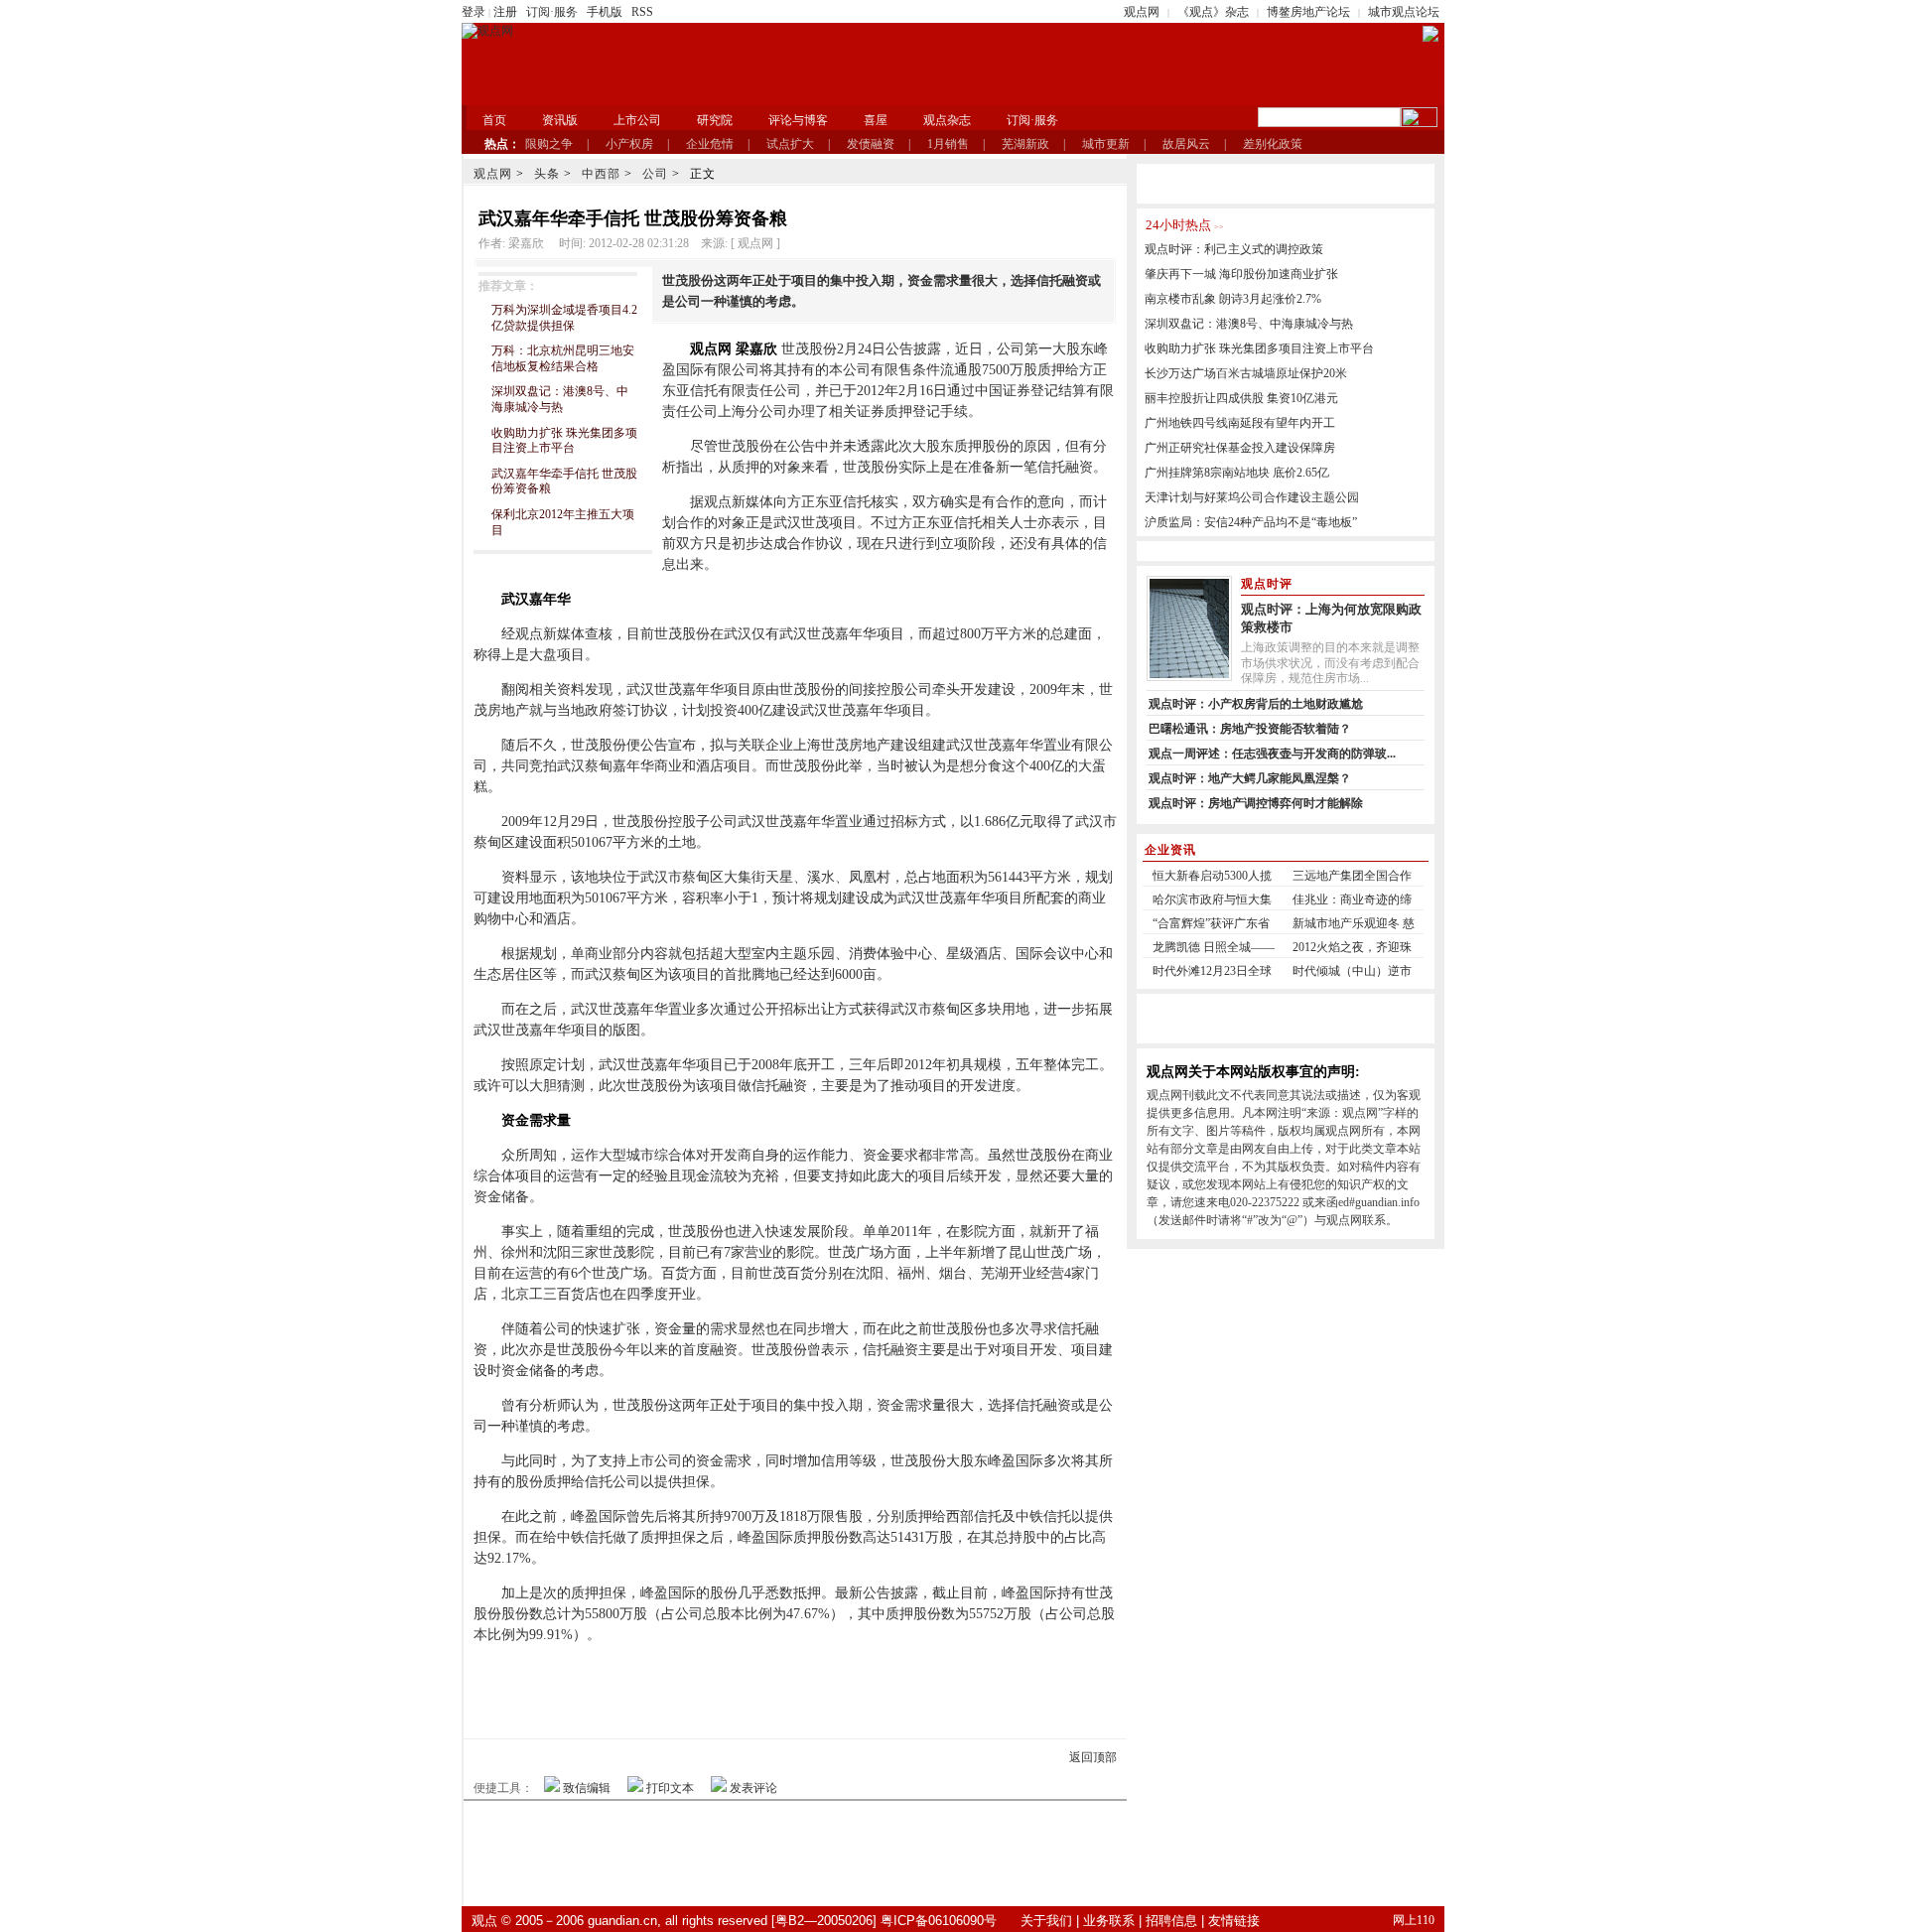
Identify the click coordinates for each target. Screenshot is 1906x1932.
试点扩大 (790, 144)
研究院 (715, 120)
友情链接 (1234, 1921)
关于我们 (1046, 1921)
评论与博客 (798, 120)
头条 (547, 174)
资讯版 (560, 120)
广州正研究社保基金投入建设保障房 (1240, 448)
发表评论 (753, 1788)
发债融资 (871, 144)
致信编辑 (587, 1788)
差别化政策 (1273, 144)
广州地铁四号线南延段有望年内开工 (1240, 423)
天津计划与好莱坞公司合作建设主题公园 (1252, 497)
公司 (655, 174)
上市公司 (637, 120)
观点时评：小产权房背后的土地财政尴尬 (1256, 704)
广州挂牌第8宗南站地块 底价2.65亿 (1237, 473)
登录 (474, 12)
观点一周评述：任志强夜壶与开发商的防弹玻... (1272, 754)
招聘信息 (1171, 1921)
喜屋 (876, 120)
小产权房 (629, 144)
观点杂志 (947, 120)
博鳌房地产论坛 (1308, 12)
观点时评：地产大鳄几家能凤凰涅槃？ (1250, 778)
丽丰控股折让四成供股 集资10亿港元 (1241, 398)
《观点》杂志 (1213, 12)
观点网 (1142, 12)
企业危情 (710, 144)
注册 (505, 12)
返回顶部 (1093, 1757)
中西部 (601, 174)
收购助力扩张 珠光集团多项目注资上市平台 (564, 441)
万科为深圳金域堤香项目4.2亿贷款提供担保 (564, 318)
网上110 (1414, 1920)
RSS (642, 12)
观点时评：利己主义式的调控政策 (1234, 249)
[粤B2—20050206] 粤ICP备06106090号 (884, 1921)
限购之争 (549, 144)
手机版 (605, 12)
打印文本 (670, 1788)
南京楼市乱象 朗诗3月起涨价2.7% (1233, 299)
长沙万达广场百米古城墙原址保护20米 (1246, 373)
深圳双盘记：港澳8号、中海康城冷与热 (560, 399)
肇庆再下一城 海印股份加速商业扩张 (1241, 274)
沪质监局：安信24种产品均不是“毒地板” (1251, 522)
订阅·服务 (552, 12)
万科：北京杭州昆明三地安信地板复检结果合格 (563, 358)
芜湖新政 (1025, 144)
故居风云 (1186, 144)
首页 (494, 120)
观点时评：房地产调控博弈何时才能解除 (1256, 803)
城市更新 (1106, 144)
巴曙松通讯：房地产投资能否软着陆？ (1250, 729)
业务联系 (1109, 1921)
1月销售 (948, 144)
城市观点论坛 (1404, 12)
